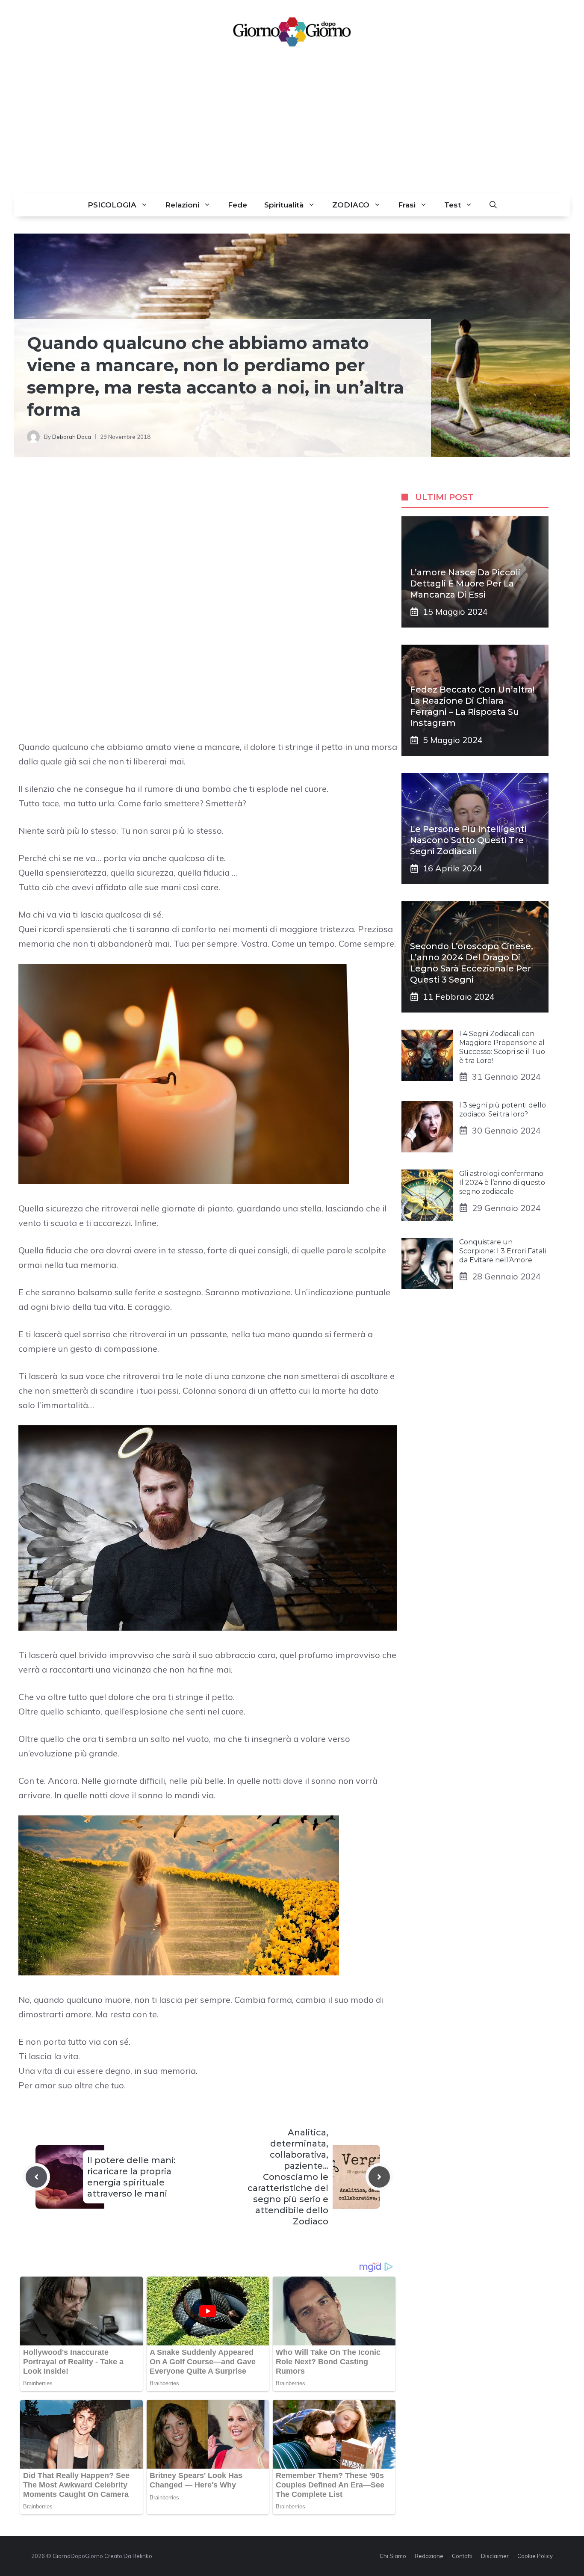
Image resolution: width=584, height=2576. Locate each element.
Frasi (407, 205)
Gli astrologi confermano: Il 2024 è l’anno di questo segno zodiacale (502, 1183)
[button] (493, 205)
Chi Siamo (393, 2556)
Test (453, 205)
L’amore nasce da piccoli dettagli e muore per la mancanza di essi (465, 583)
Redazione (429, 2556)
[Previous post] (36, 2177)
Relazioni (182, 205)
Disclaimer (495, 2556)
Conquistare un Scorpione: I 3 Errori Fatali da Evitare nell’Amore (503, 1251)
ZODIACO (351, 205)
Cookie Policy (535, 2556)
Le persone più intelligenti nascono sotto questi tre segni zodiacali (468, 840)
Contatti (462, 2556)
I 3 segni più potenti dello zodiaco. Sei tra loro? (503, 1110)
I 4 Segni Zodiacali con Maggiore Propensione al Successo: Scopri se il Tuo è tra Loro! (502, 1047)
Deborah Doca (72, 437)
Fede (237, 205)
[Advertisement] (292, 129)
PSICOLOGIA (112, 205)
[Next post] (379, 2177)
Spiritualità (284, 205)
